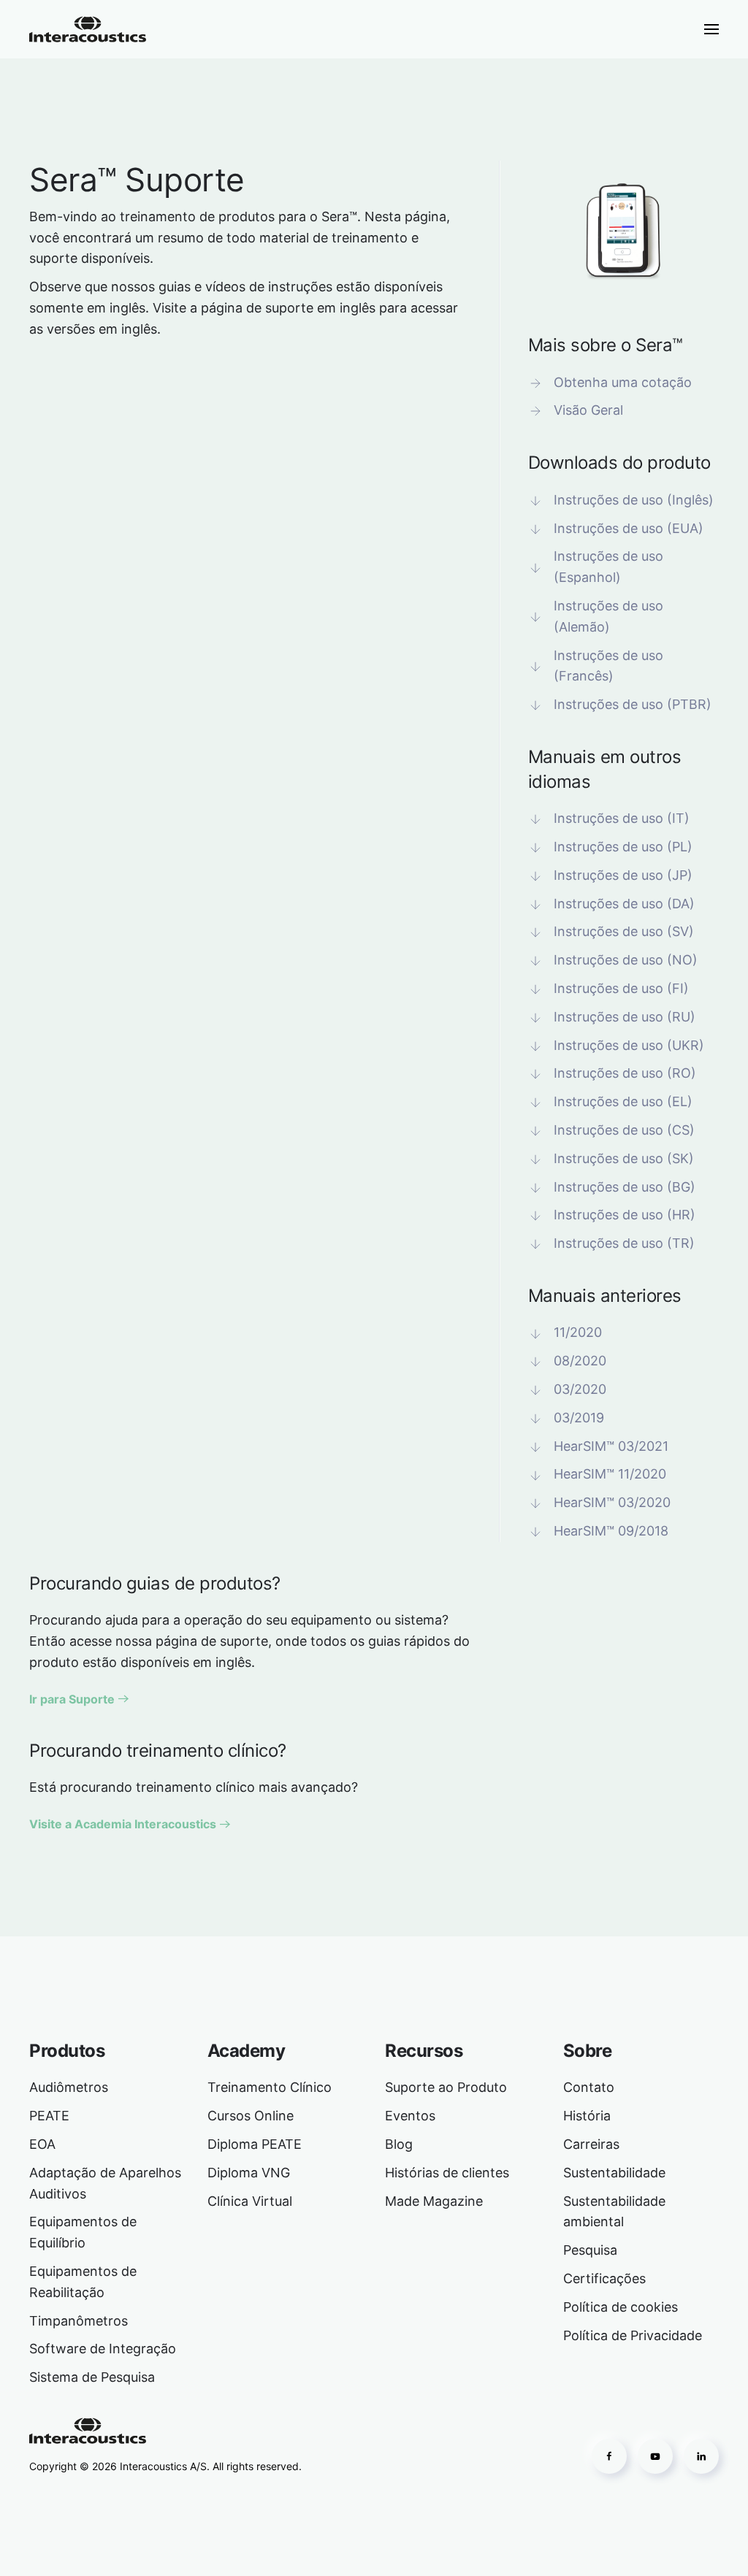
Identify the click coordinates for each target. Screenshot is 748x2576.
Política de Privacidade (633, 2335)
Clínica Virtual (250, 2201)
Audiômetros (69, 2087)
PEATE (49, 2116)
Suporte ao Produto (446, 2087)
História (587, 2116)
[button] (711, 29)
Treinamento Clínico (270, 2087)
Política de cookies (621, 2307)
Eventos (410, 2116)
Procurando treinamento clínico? (158, 1751)
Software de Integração (103, 2349)
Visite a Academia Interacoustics (123, 1824)
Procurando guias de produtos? (155, 1583)
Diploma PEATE (255, 2144)
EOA (42, 2144)
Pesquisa (590, 2250)
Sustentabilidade (614, 2173)
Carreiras (591, 2144)
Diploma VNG (249, 2173)
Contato (589, 2087)
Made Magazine (434, 2201)
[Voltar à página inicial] (88, 29)
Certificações (604, 2278)
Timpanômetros (79, 2321)
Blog (399, 2144)
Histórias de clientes (447, 2173)
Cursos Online (251, 2116)
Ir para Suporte (72, 1699)
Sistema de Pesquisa (92, 2377)
